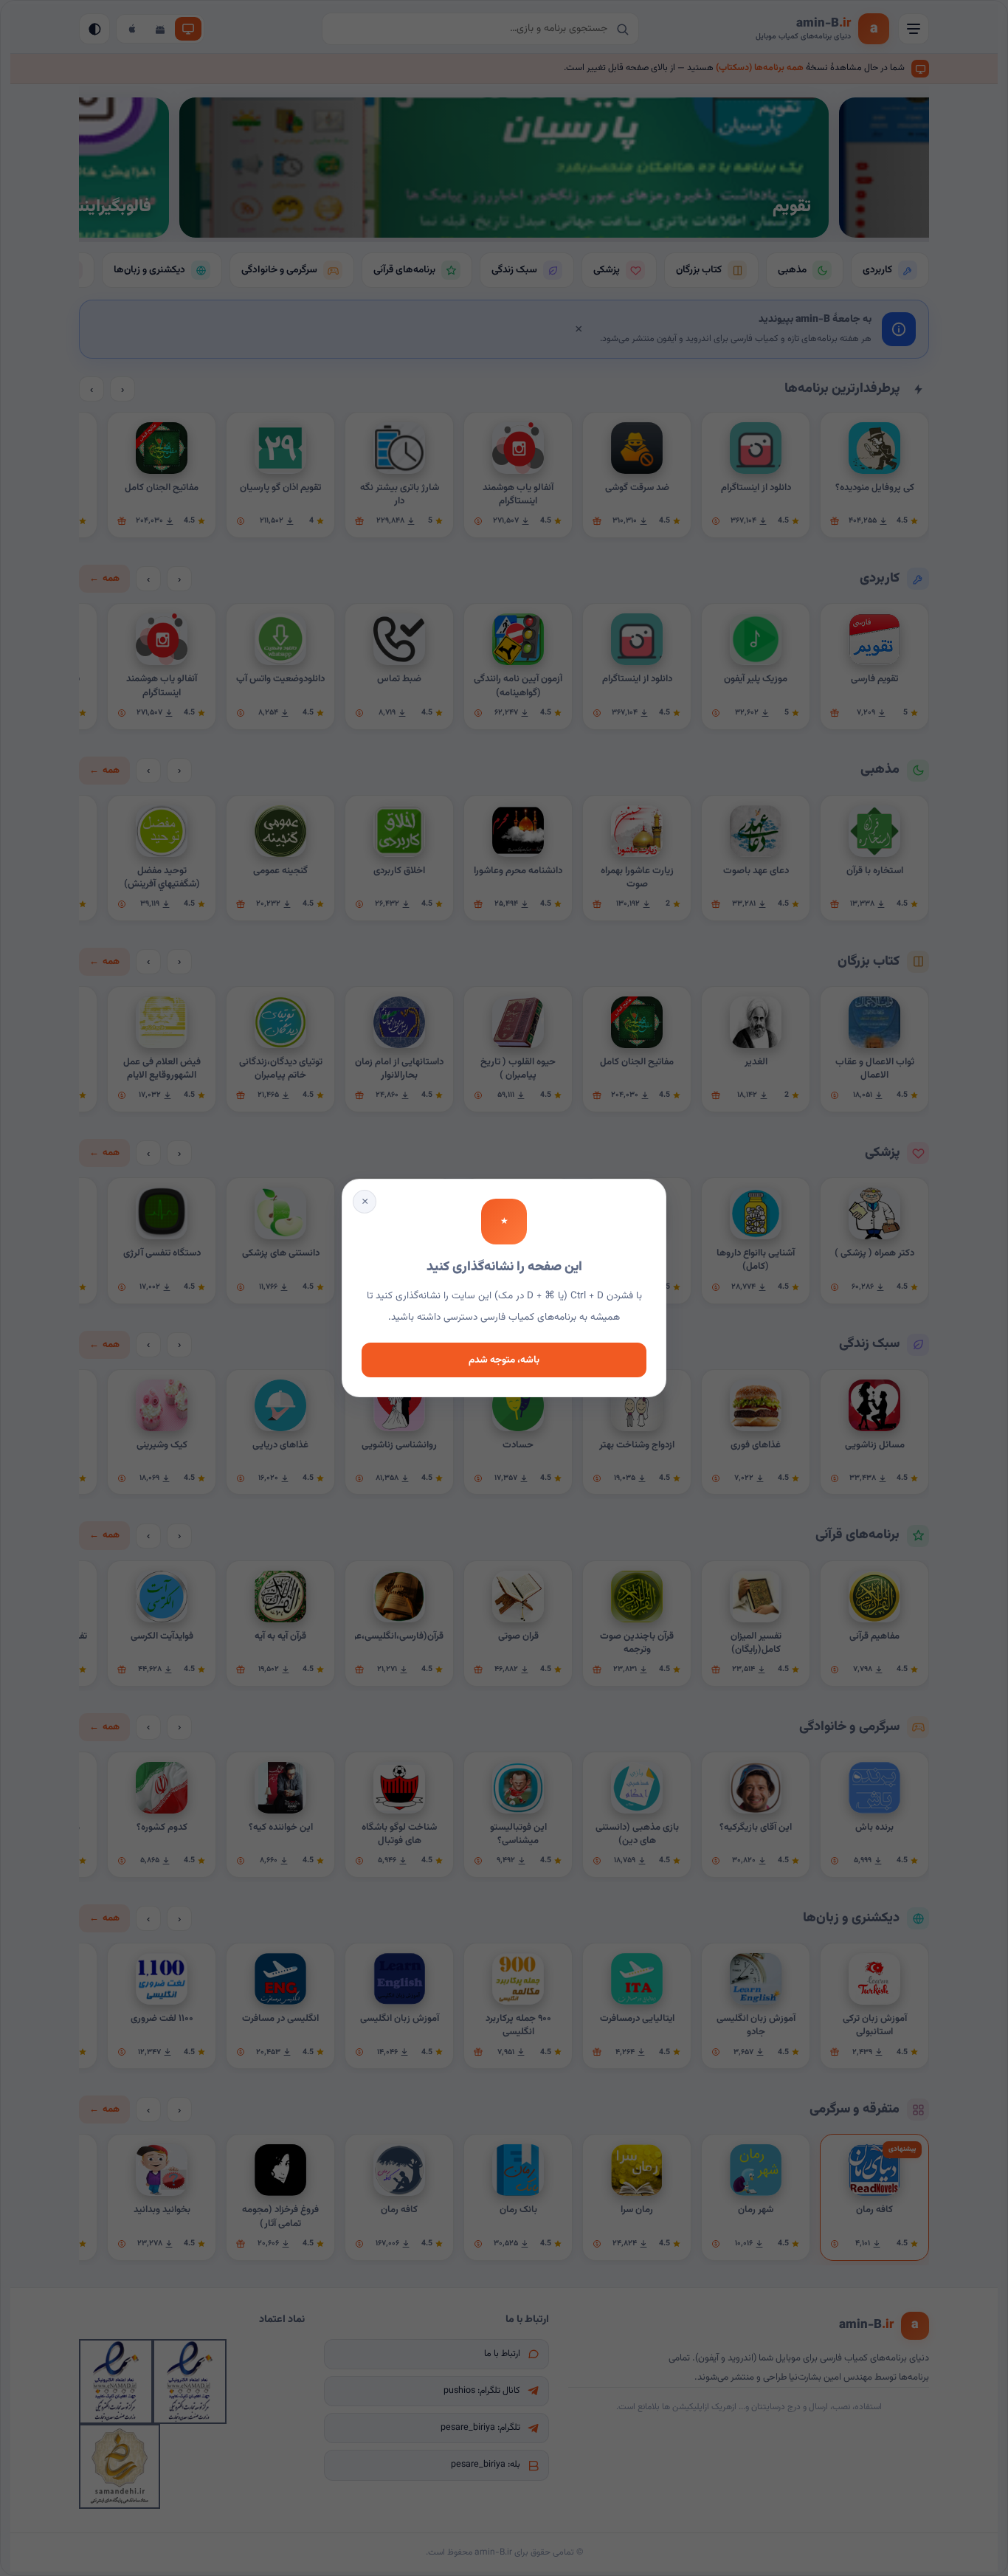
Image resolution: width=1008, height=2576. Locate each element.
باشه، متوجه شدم (504, 1360)
